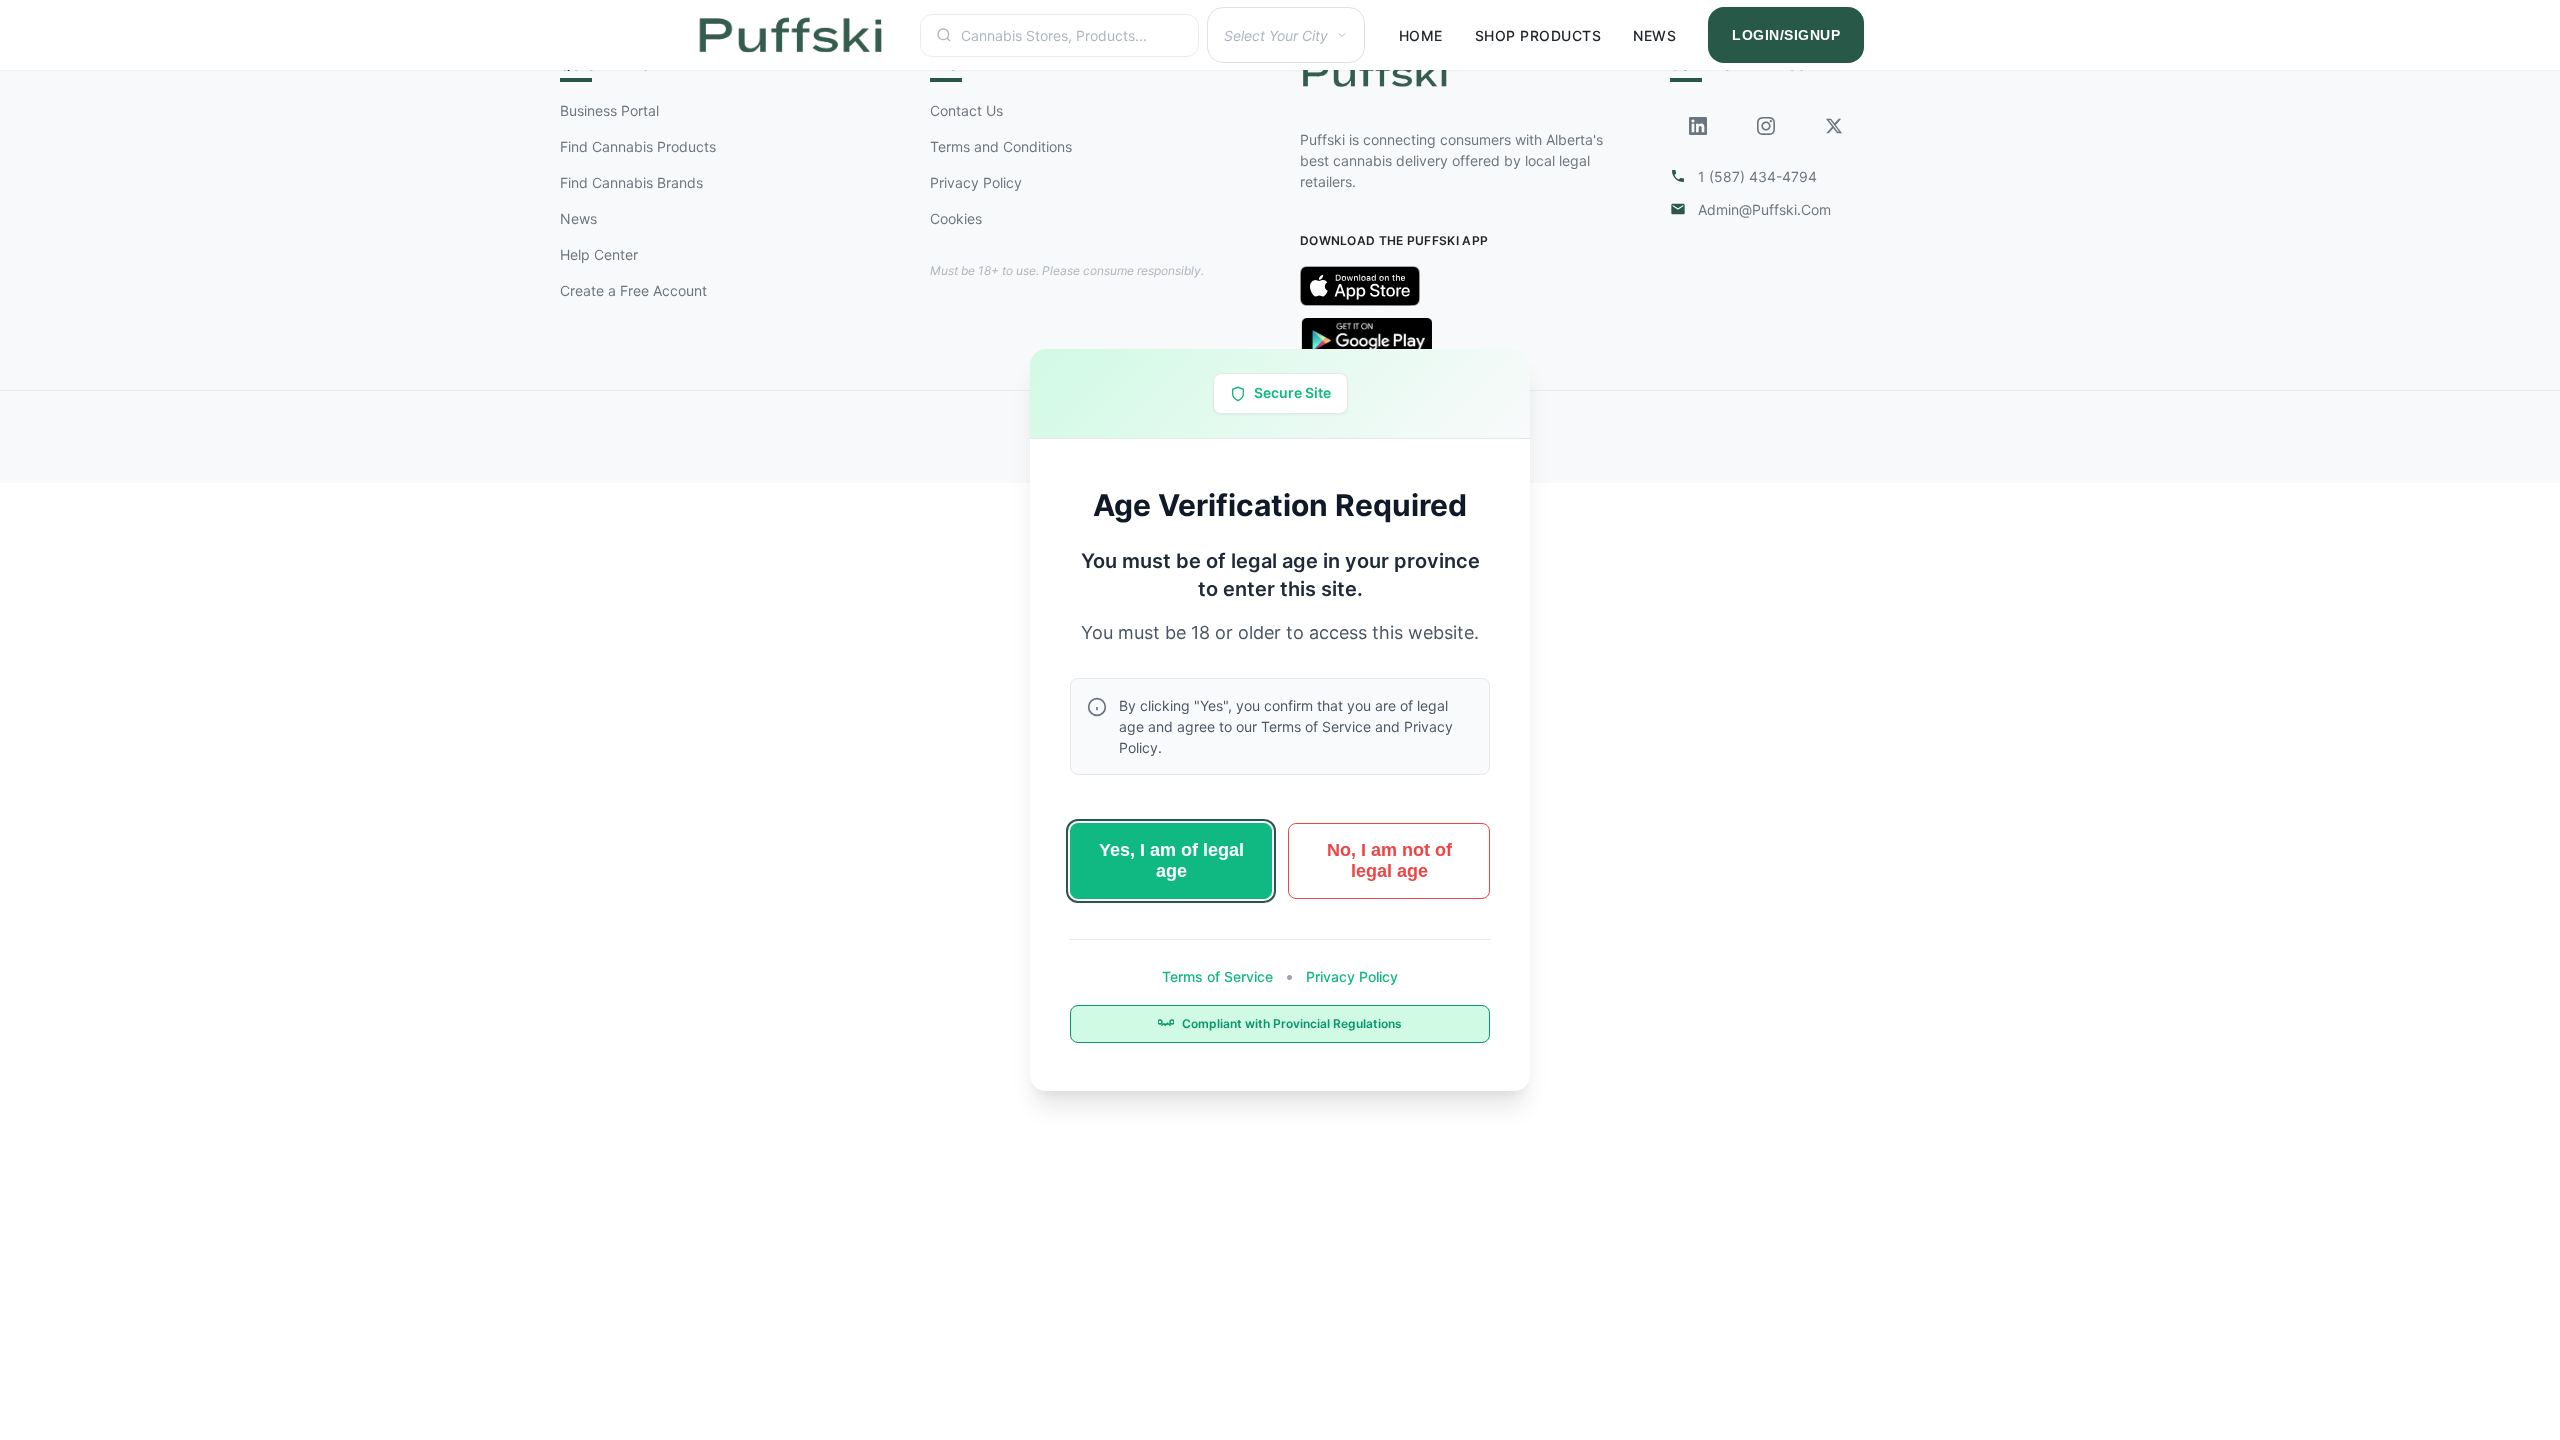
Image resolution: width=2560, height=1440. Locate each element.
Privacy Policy (1350, 976)
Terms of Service (1219, 976)
